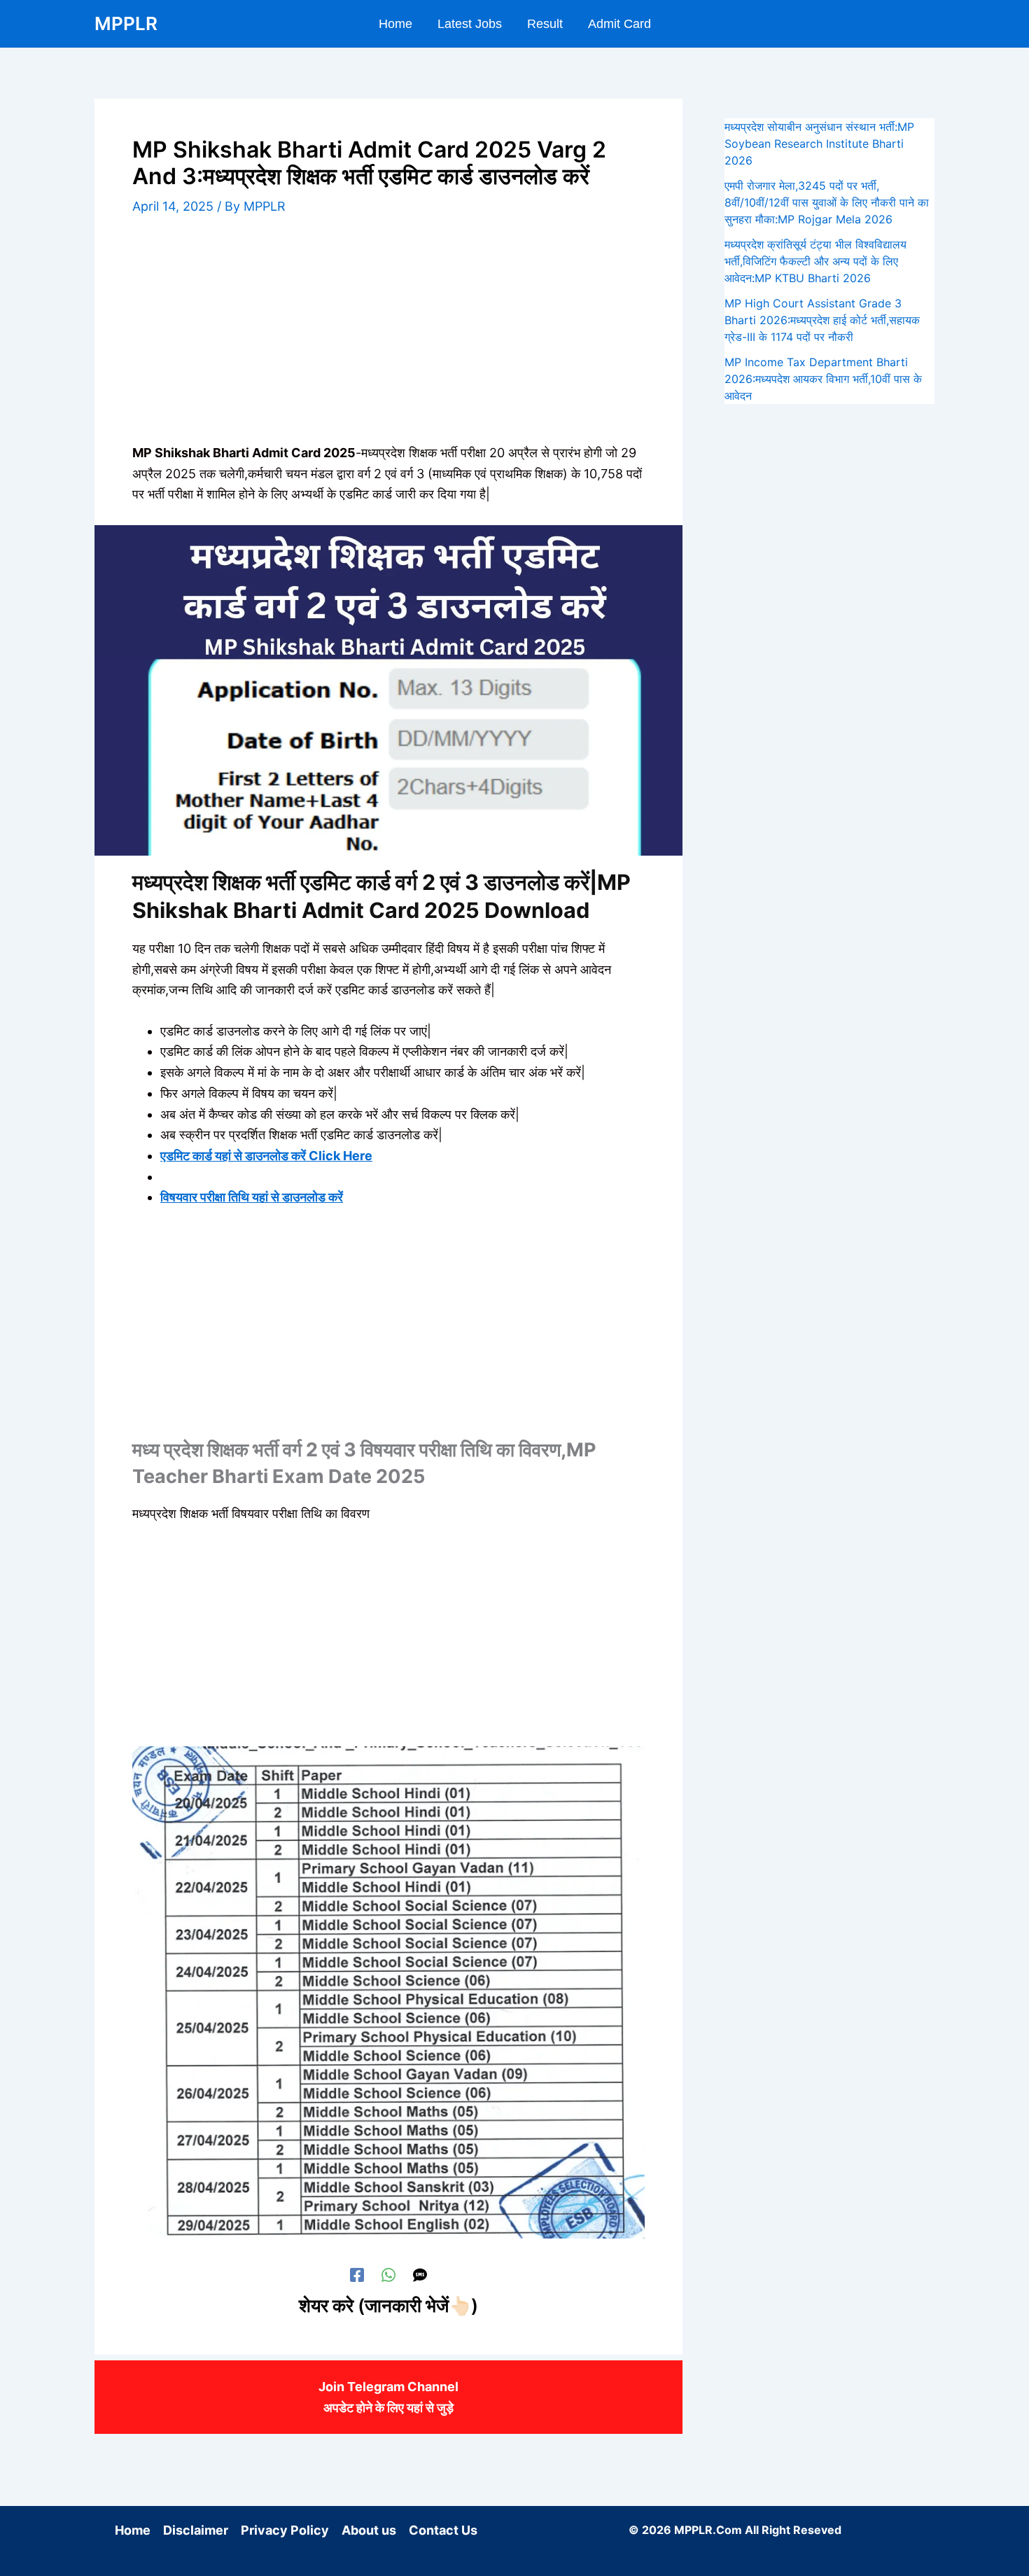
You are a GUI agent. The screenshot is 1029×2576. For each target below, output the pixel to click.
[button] (928, 23)
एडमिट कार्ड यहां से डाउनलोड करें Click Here (266, 1156)
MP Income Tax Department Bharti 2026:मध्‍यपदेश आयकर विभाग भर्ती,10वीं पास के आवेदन (823, 379)
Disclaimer (196, 2530)
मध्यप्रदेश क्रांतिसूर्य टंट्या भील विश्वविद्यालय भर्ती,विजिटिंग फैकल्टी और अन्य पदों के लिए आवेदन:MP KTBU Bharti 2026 (815, 261)
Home (133, 2530)
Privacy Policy (285, 2530)
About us (369, 2530)
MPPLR (126, 23)
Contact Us (443, 2530)
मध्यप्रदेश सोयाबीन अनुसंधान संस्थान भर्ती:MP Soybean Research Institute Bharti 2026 (819, 144)
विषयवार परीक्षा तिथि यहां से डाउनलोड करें (252, 1197)
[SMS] (420, 2274)
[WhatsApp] (388, 2274)
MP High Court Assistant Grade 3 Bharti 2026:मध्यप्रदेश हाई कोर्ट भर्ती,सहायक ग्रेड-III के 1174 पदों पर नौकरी (822, 320)
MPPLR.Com (708, 2530)
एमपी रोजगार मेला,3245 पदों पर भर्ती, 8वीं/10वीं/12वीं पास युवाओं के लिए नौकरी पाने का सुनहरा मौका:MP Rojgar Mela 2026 (827, 202)
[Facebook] (357, 2274)
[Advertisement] (388, 339)
